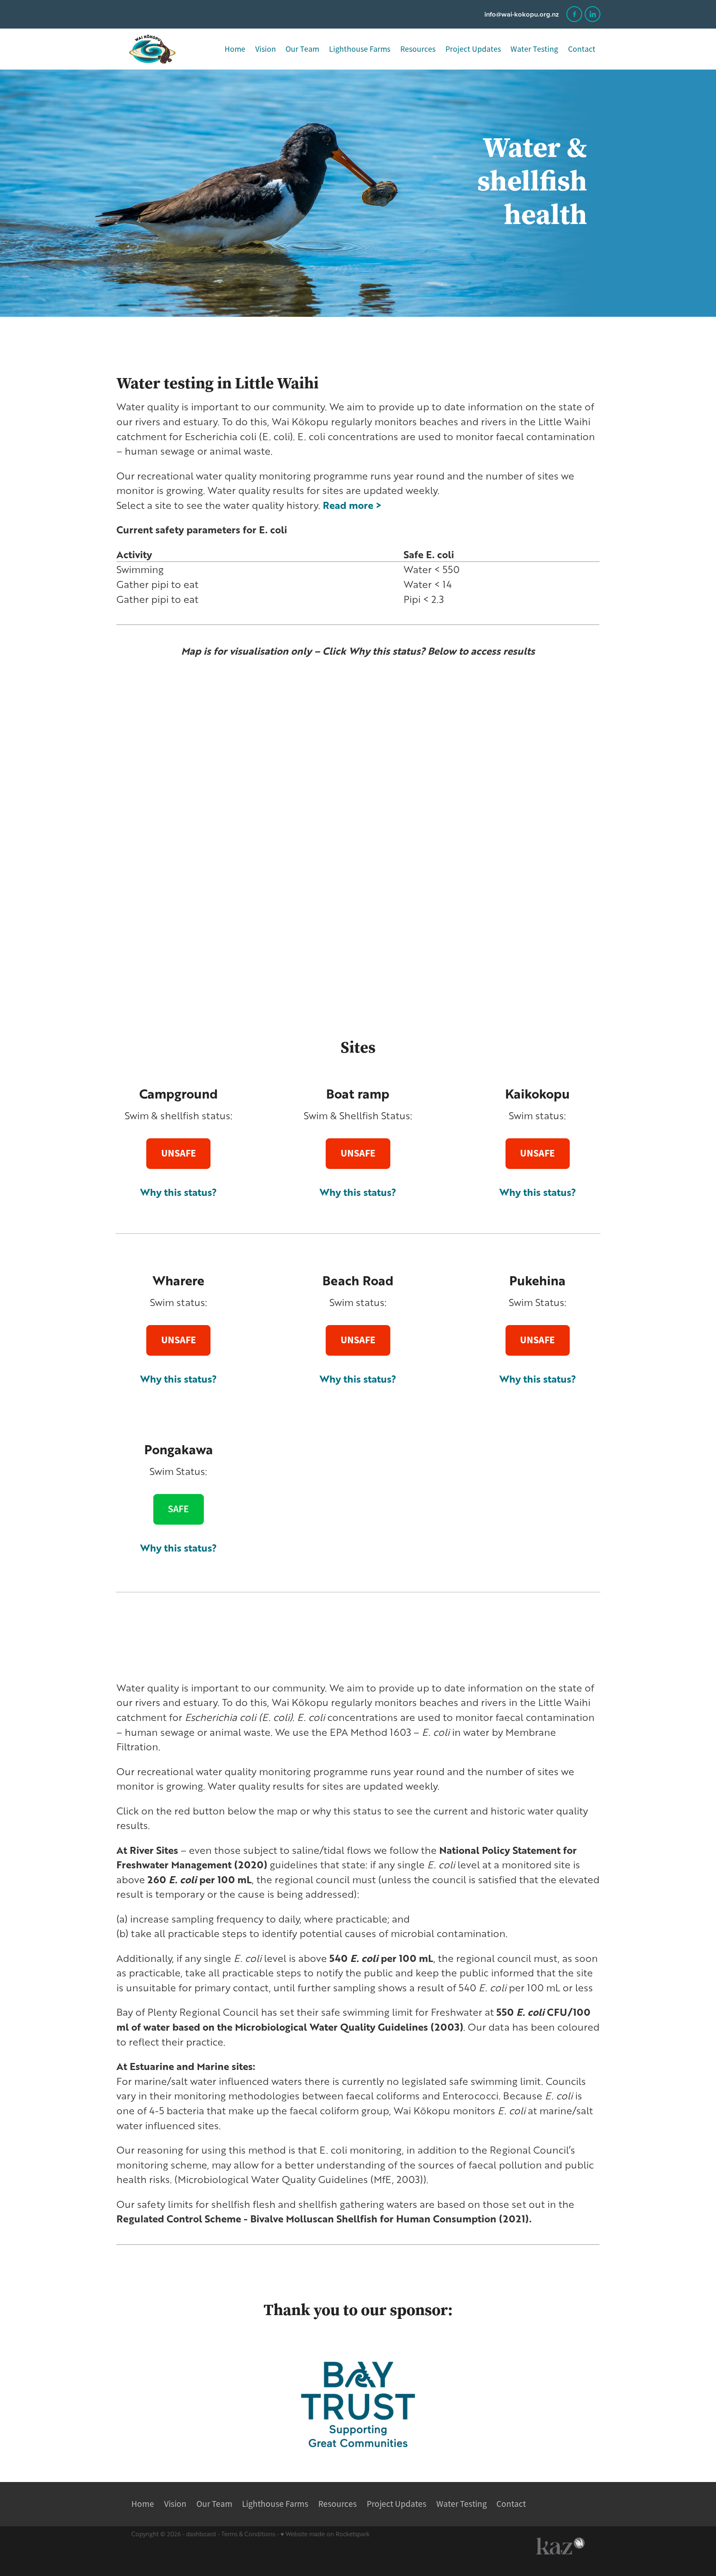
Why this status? (538, 1192)
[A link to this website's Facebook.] (574, 14)
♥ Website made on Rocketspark (325, 2534)
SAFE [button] (178, 1509)
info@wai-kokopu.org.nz (522, 14)
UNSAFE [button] (179, 1153)
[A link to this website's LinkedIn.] (593, 14)
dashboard (201, 2534)
